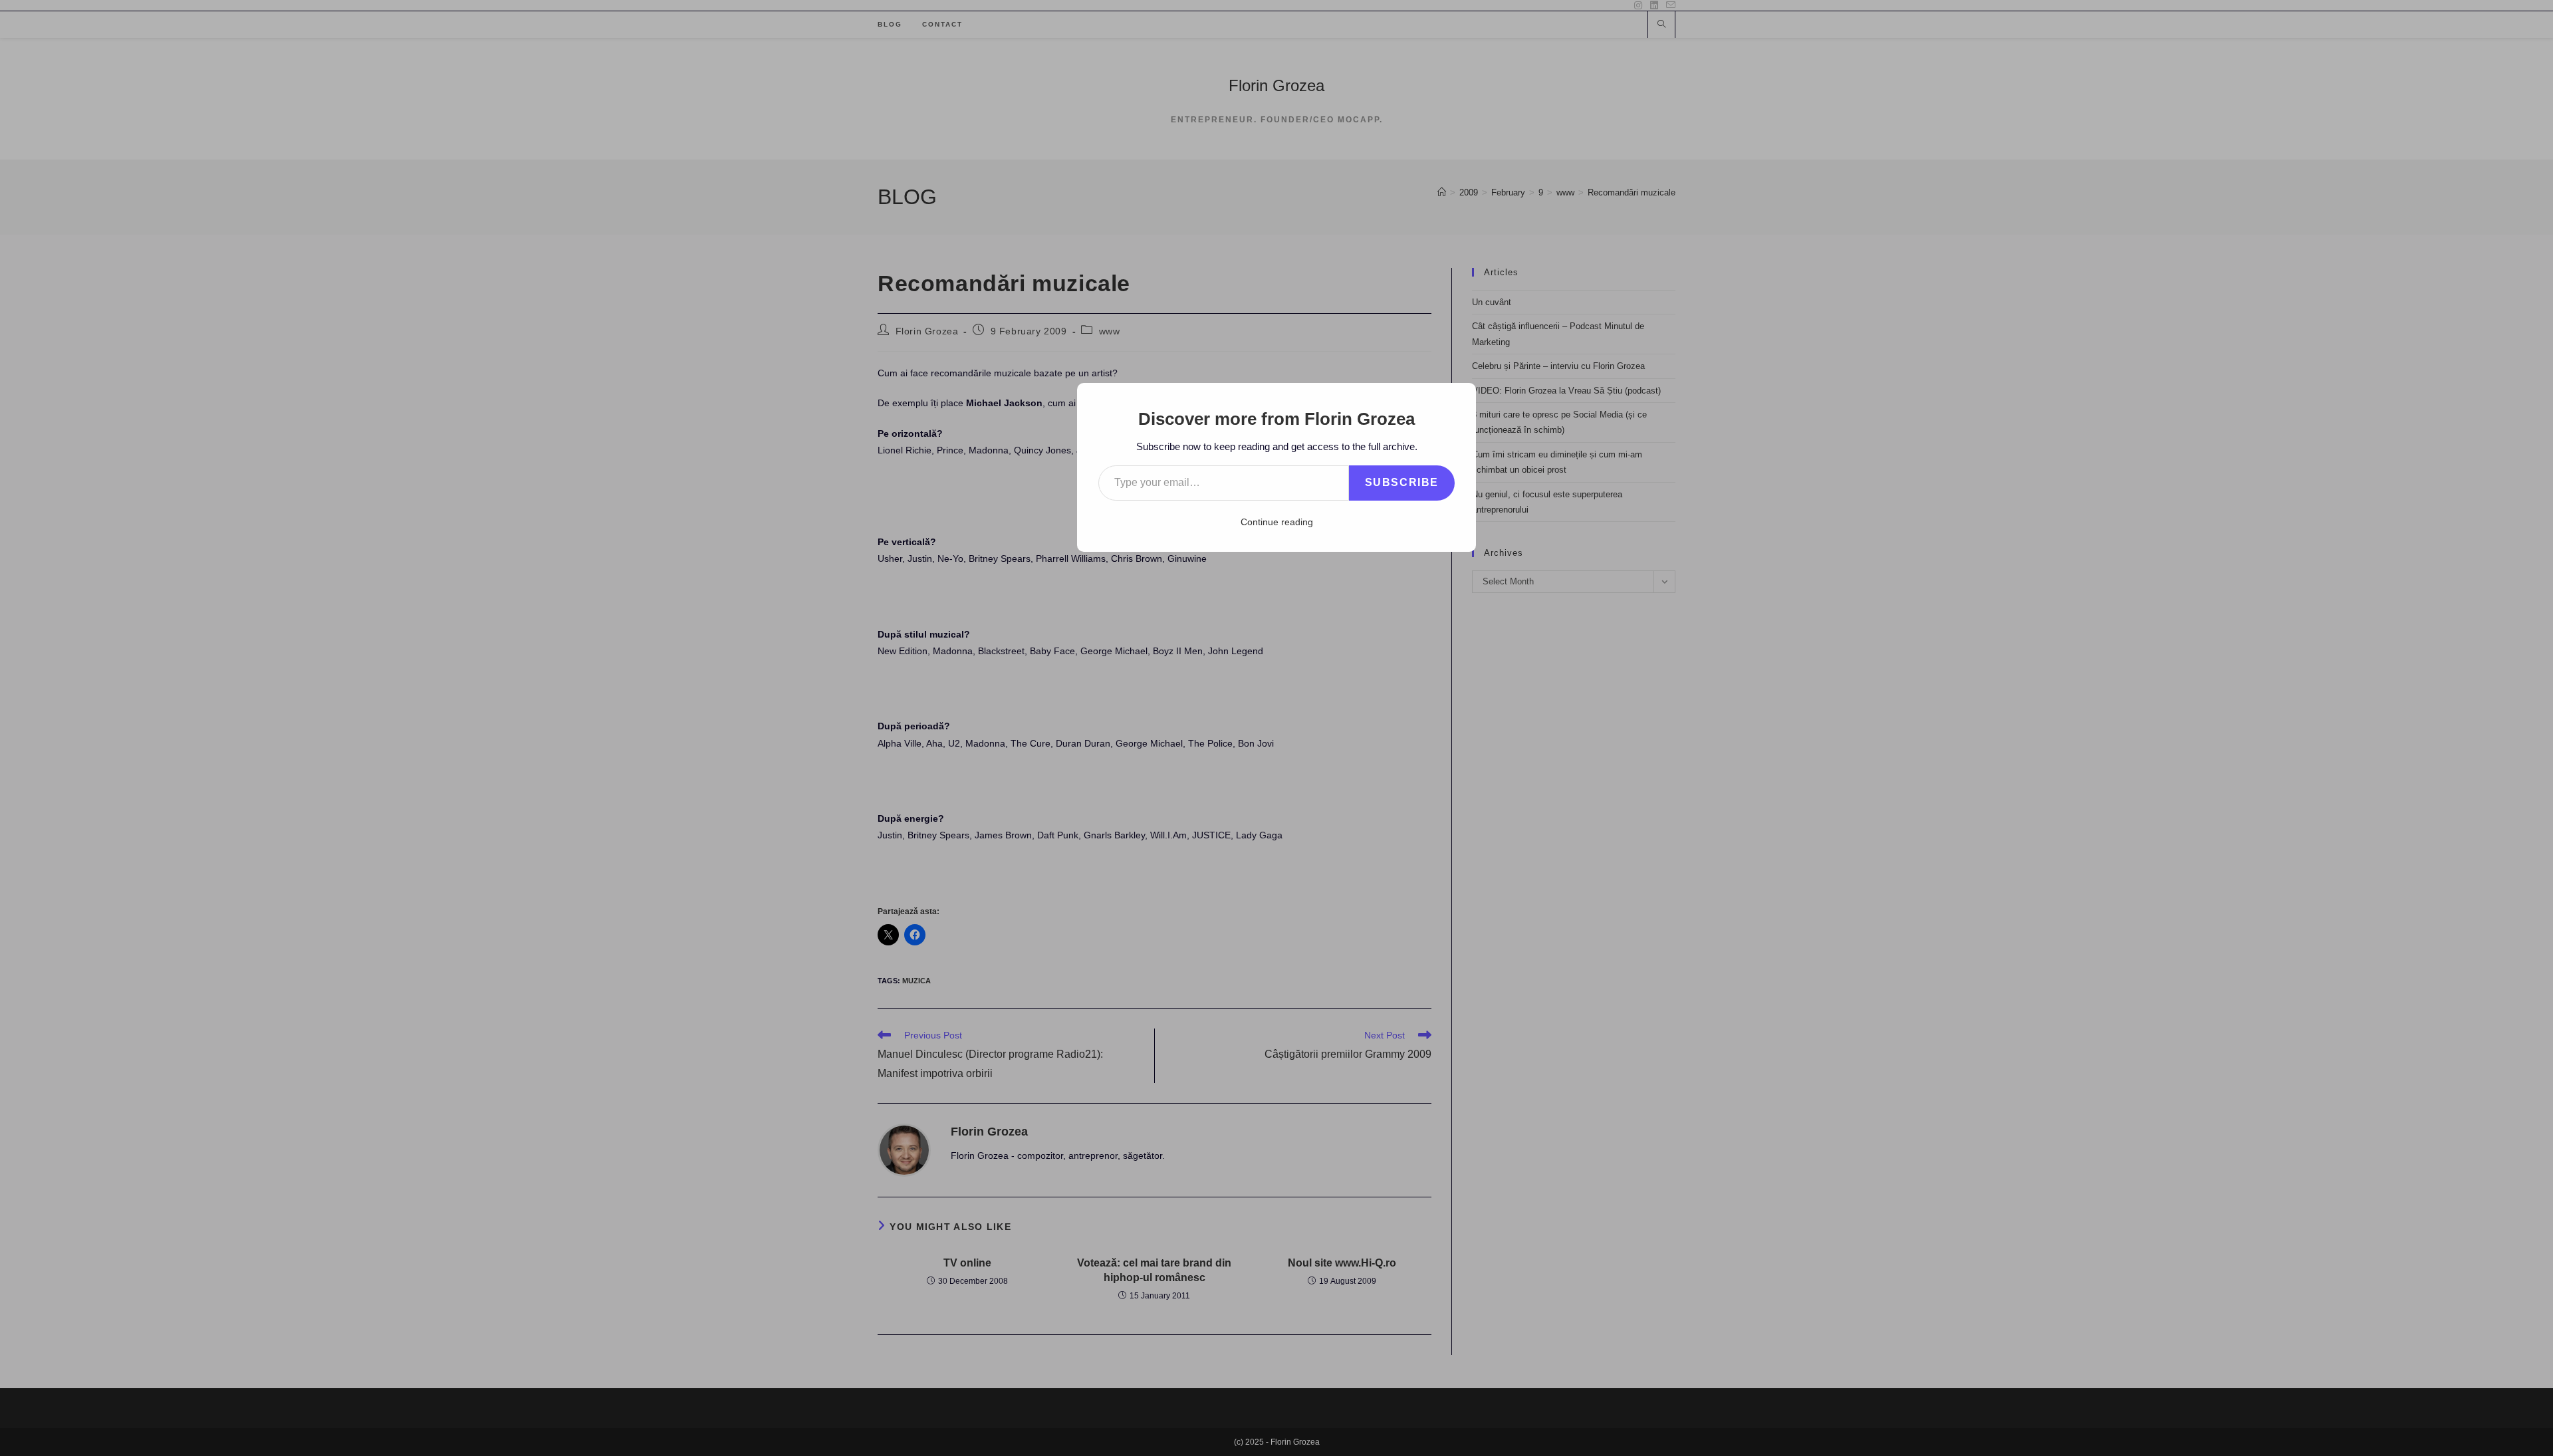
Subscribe (1402, 482)
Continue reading (1277, 522)
